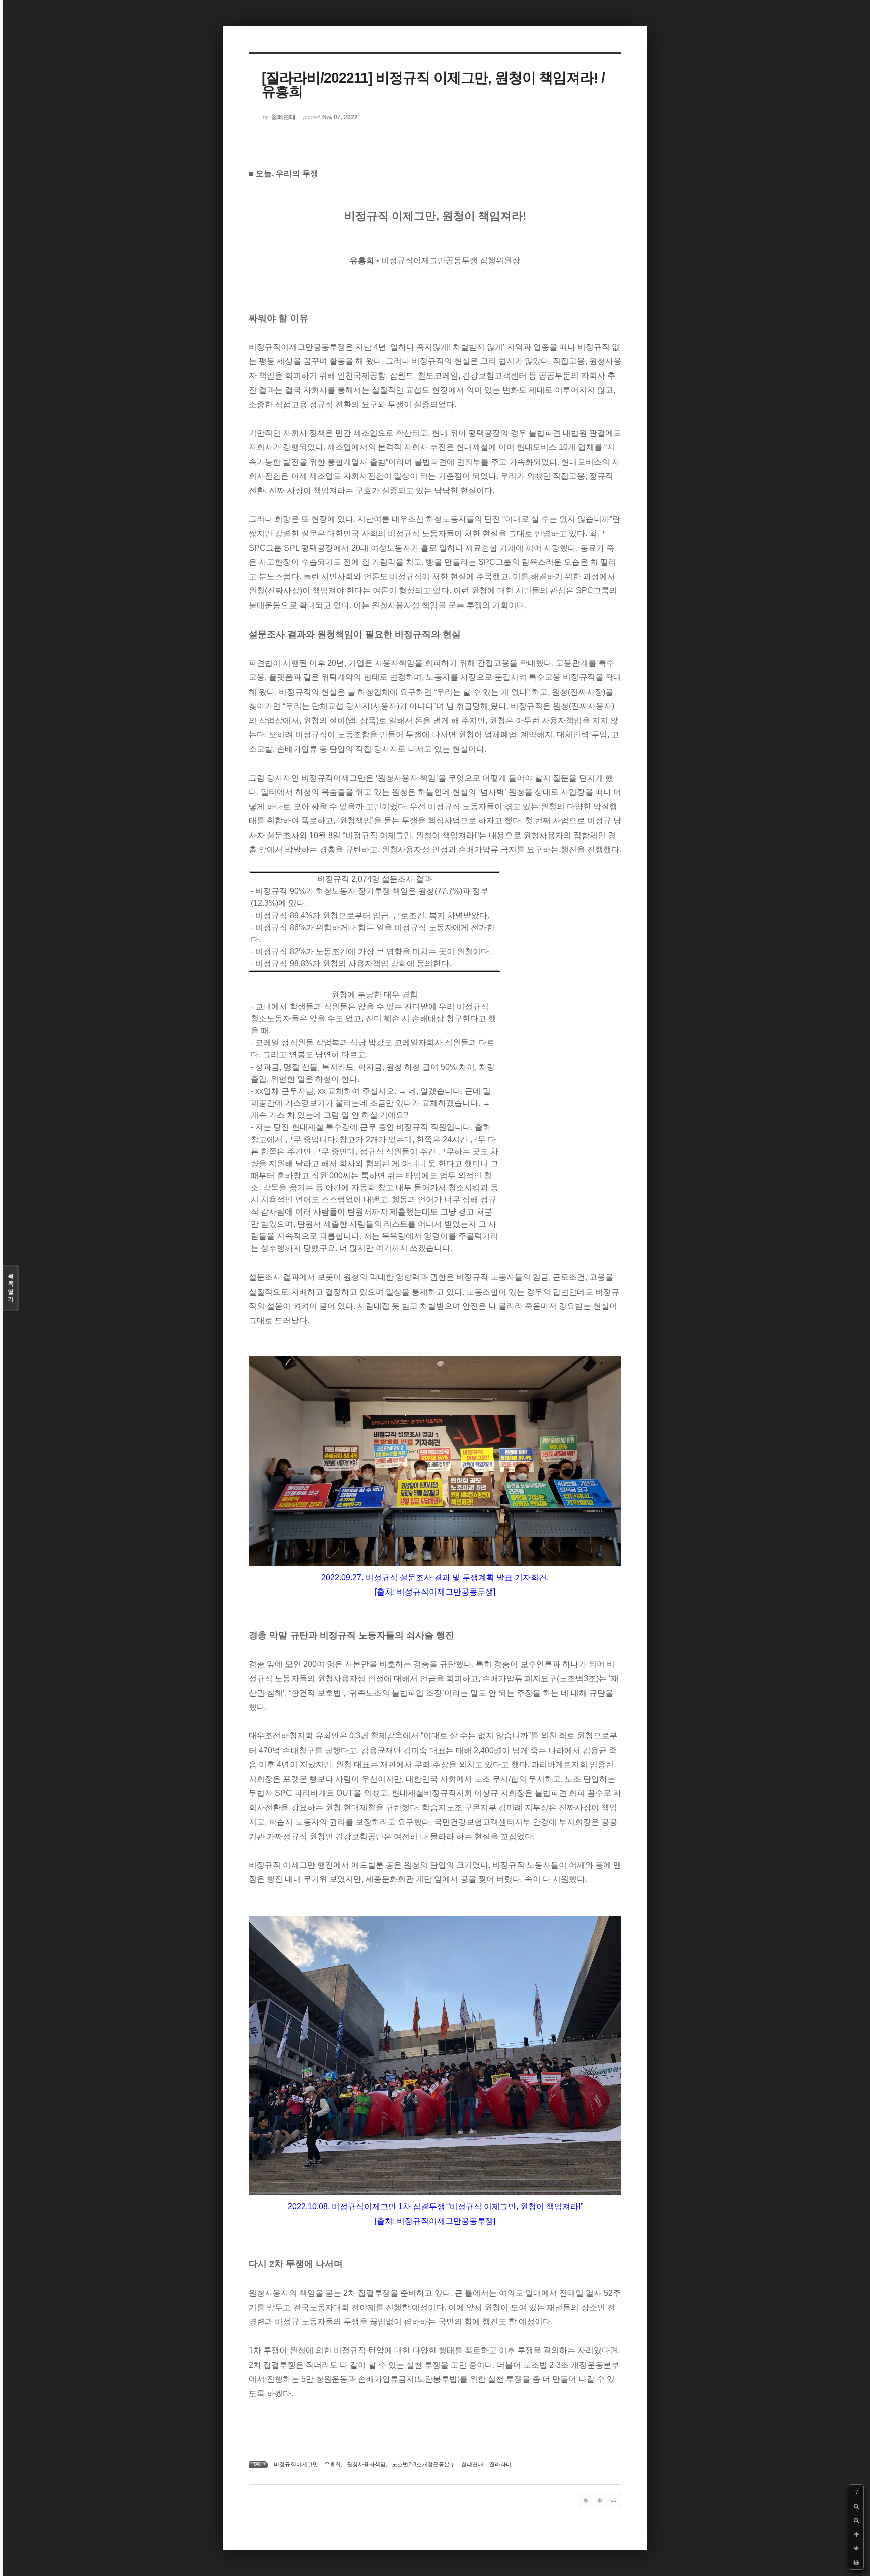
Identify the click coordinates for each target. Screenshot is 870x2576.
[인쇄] (856, 2562)
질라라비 (500, 2464)
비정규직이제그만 (296, 2464)
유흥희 (333, 2464)
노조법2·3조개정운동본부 (423, 2464)
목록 (11, 1288)
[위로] (856, 2534)
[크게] (856, 2506)
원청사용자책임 (366, 2464)
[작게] (856, 2520)
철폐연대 (472, 2464)
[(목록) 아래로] (856, 2548)
